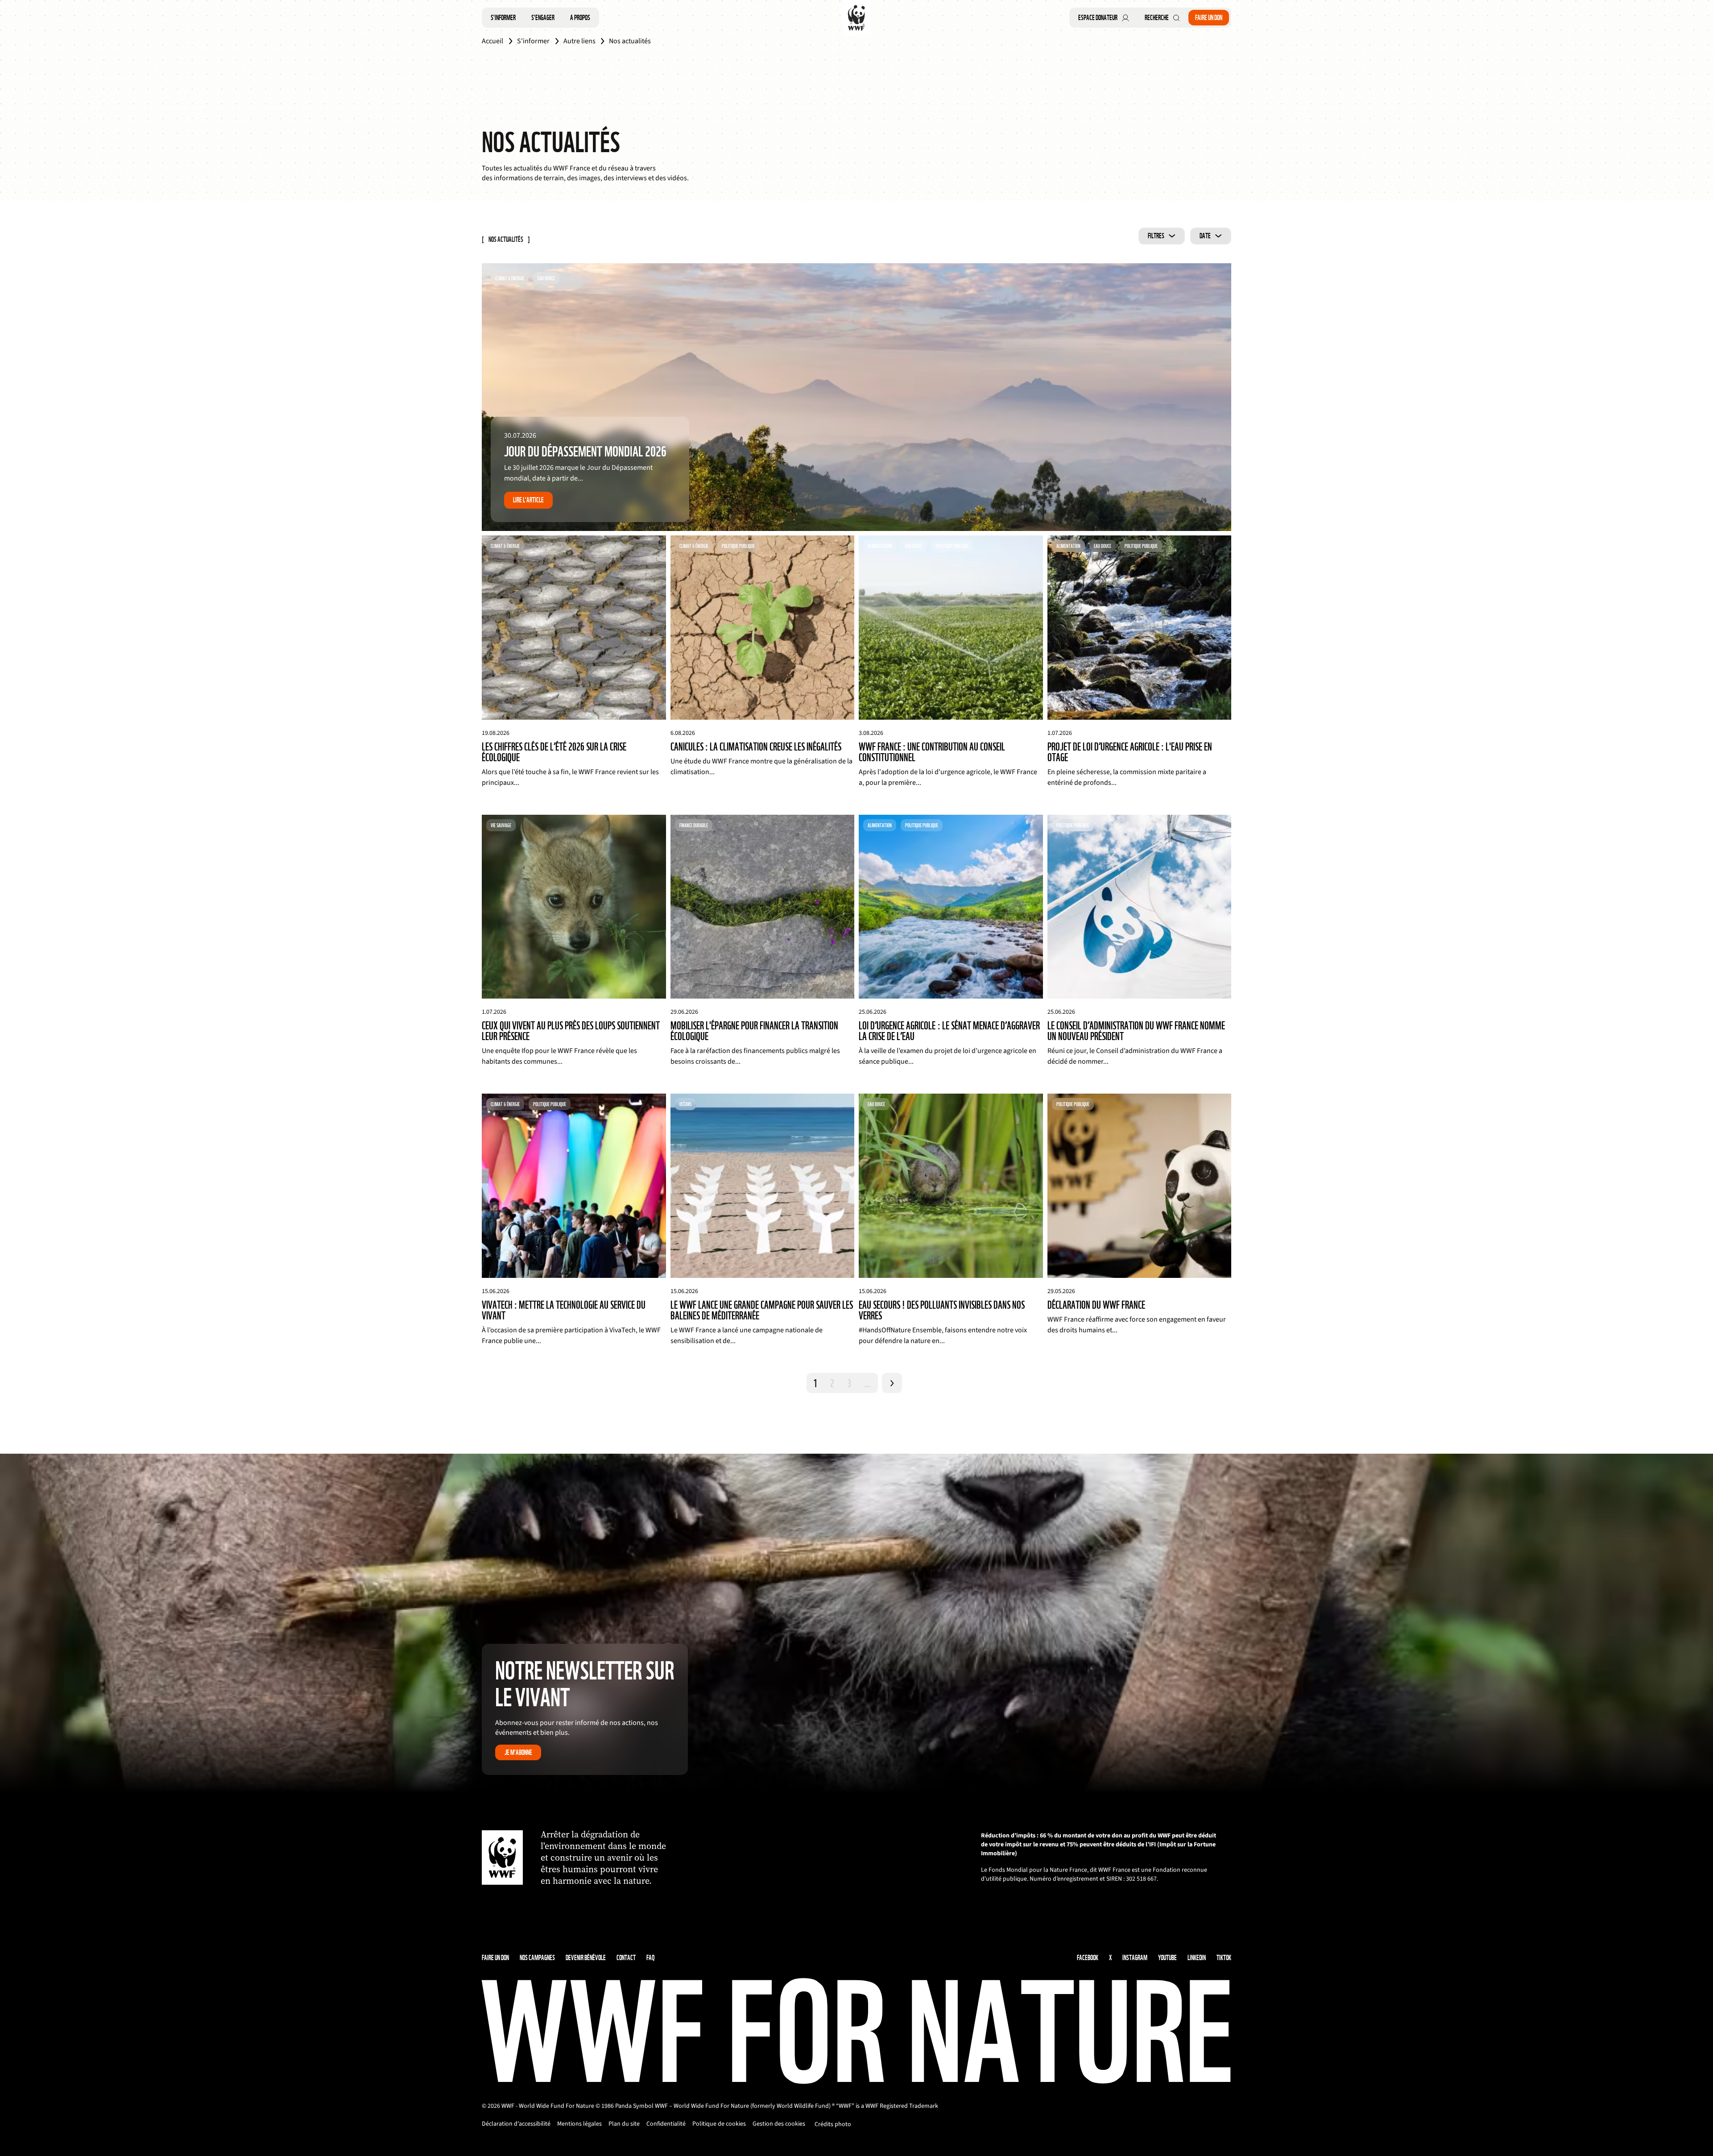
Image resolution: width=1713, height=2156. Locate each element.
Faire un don (1209, 18)
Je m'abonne (518, 1752)
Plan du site (624, 2124)
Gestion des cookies (779, 2124)
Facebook (1088, 1958)
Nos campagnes (537, 1958)
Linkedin (1197, 1958)
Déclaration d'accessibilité (516, 2124)
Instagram (1135, 1958)
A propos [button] (580, 18)
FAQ (650, 1958)
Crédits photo (833, 2124)
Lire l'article (528, 500)
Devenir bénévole (586, 1958)
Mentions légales (579, 2124)
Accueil (492, 41)
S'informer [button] (503, 18)
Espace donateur (1098, 18)
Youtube (1167, 1958)
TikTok (1224, 1958)
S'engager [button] (543, 18)
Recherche (1157, 18)
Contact (626, 1958)
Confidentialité (666, 2124)
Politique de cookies (719, 2124)
